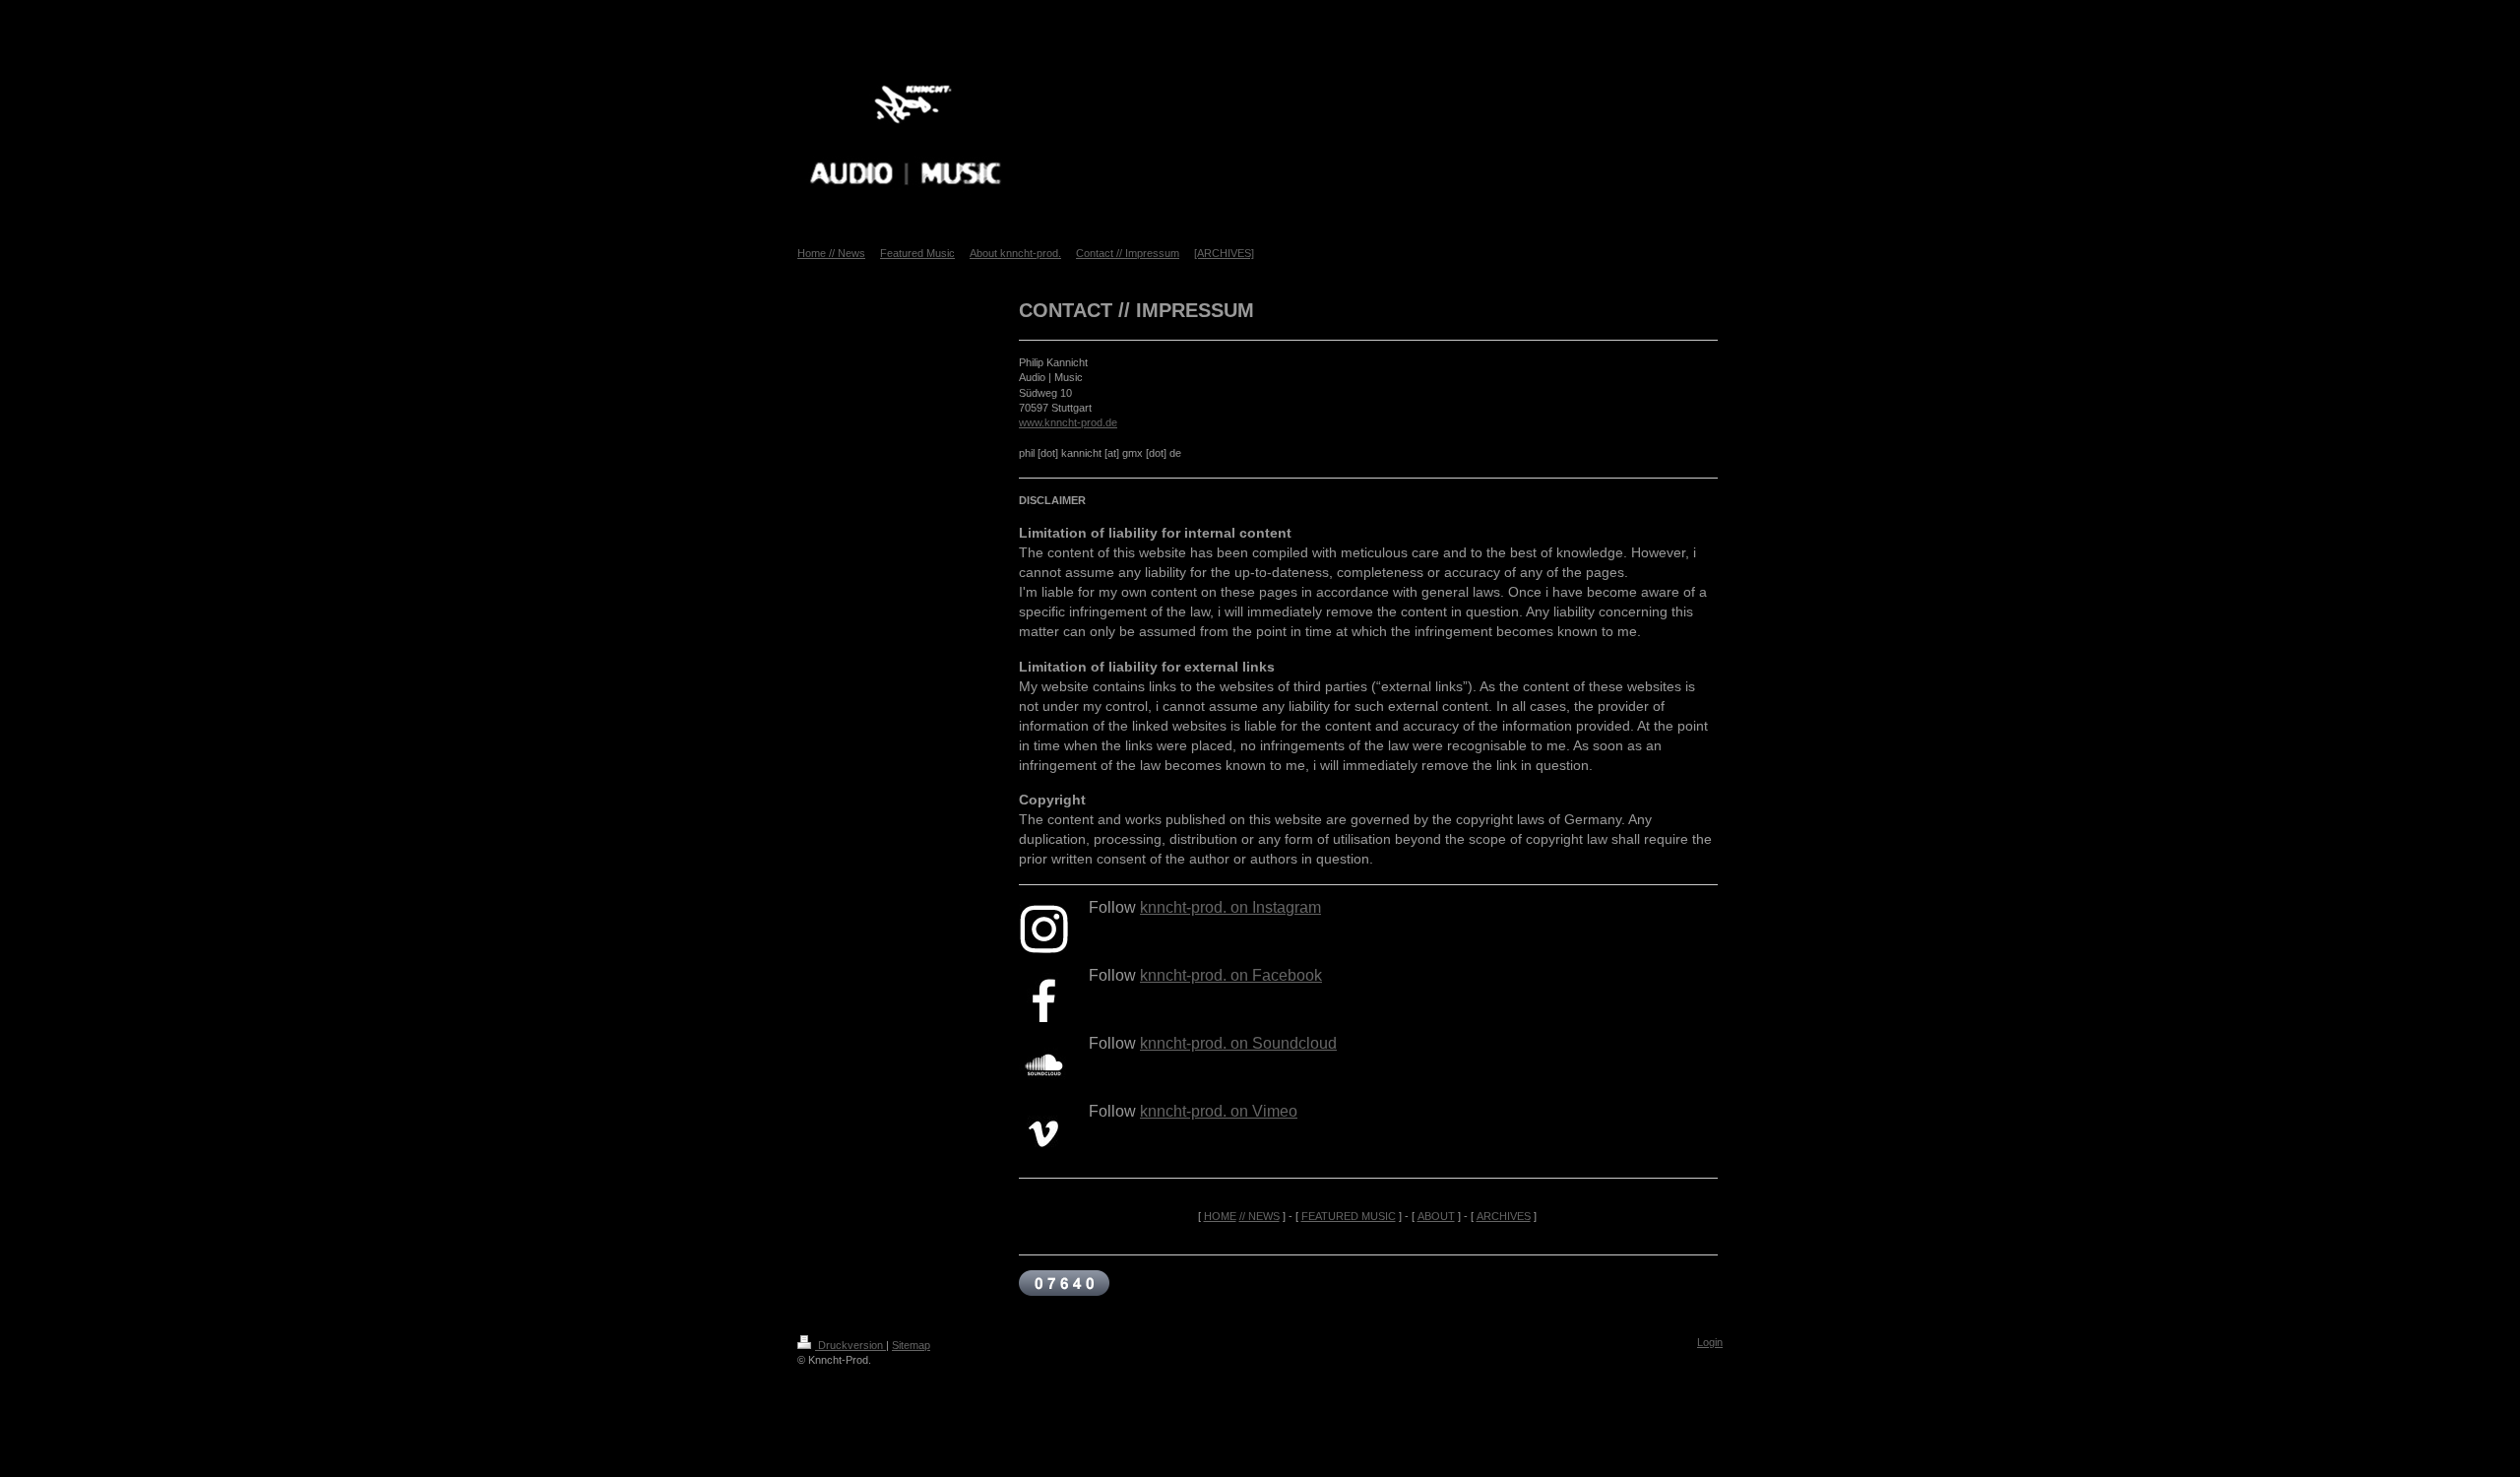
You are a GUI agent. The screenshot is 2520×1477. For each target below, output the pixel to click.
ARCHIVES (1504, 1216)
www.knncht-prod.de (1068, 422)
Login (1710, 1342)
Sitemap (911, 1345)
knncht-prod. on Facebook (1231, 975)
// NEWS (1260, 1216)
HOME (1220, 1216)
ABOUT (1436, 1216)
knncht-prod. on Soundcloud (1238, 1043)
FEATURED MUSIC (1349, 1216)
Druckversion (850, 1345)
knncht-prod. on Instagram (1230, 907)
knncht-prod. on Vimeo (1219, 1111)
